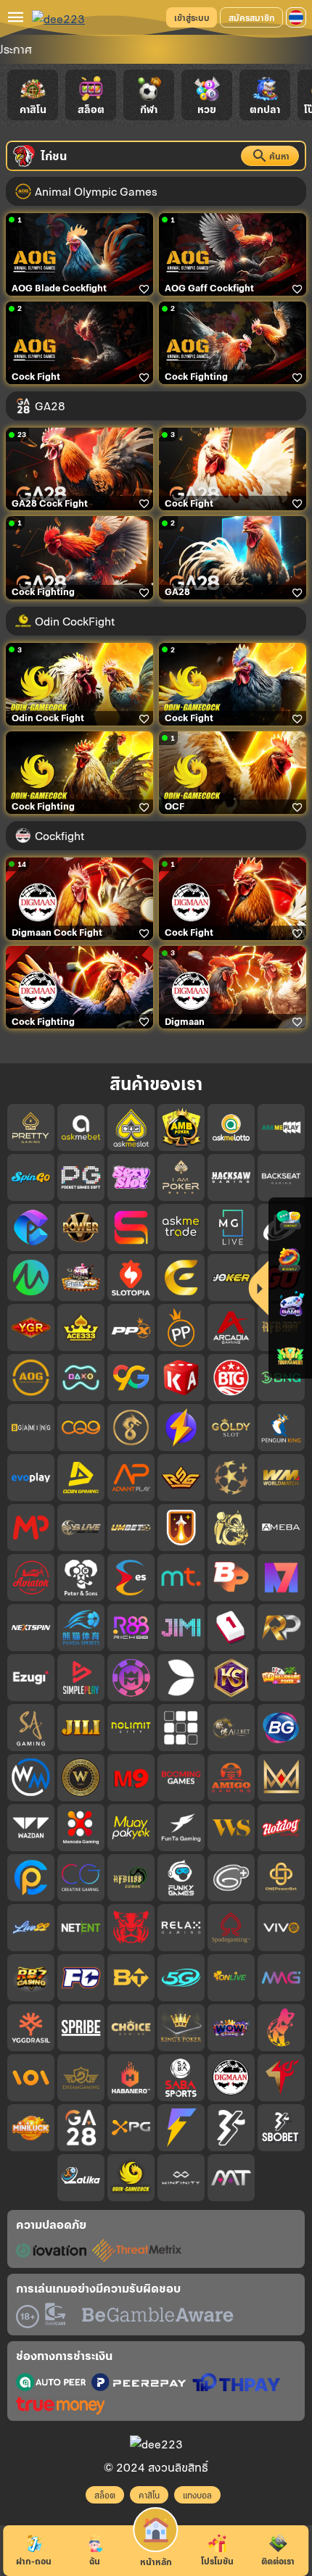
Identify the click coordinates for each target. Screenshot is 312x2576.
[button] (296, 17)
